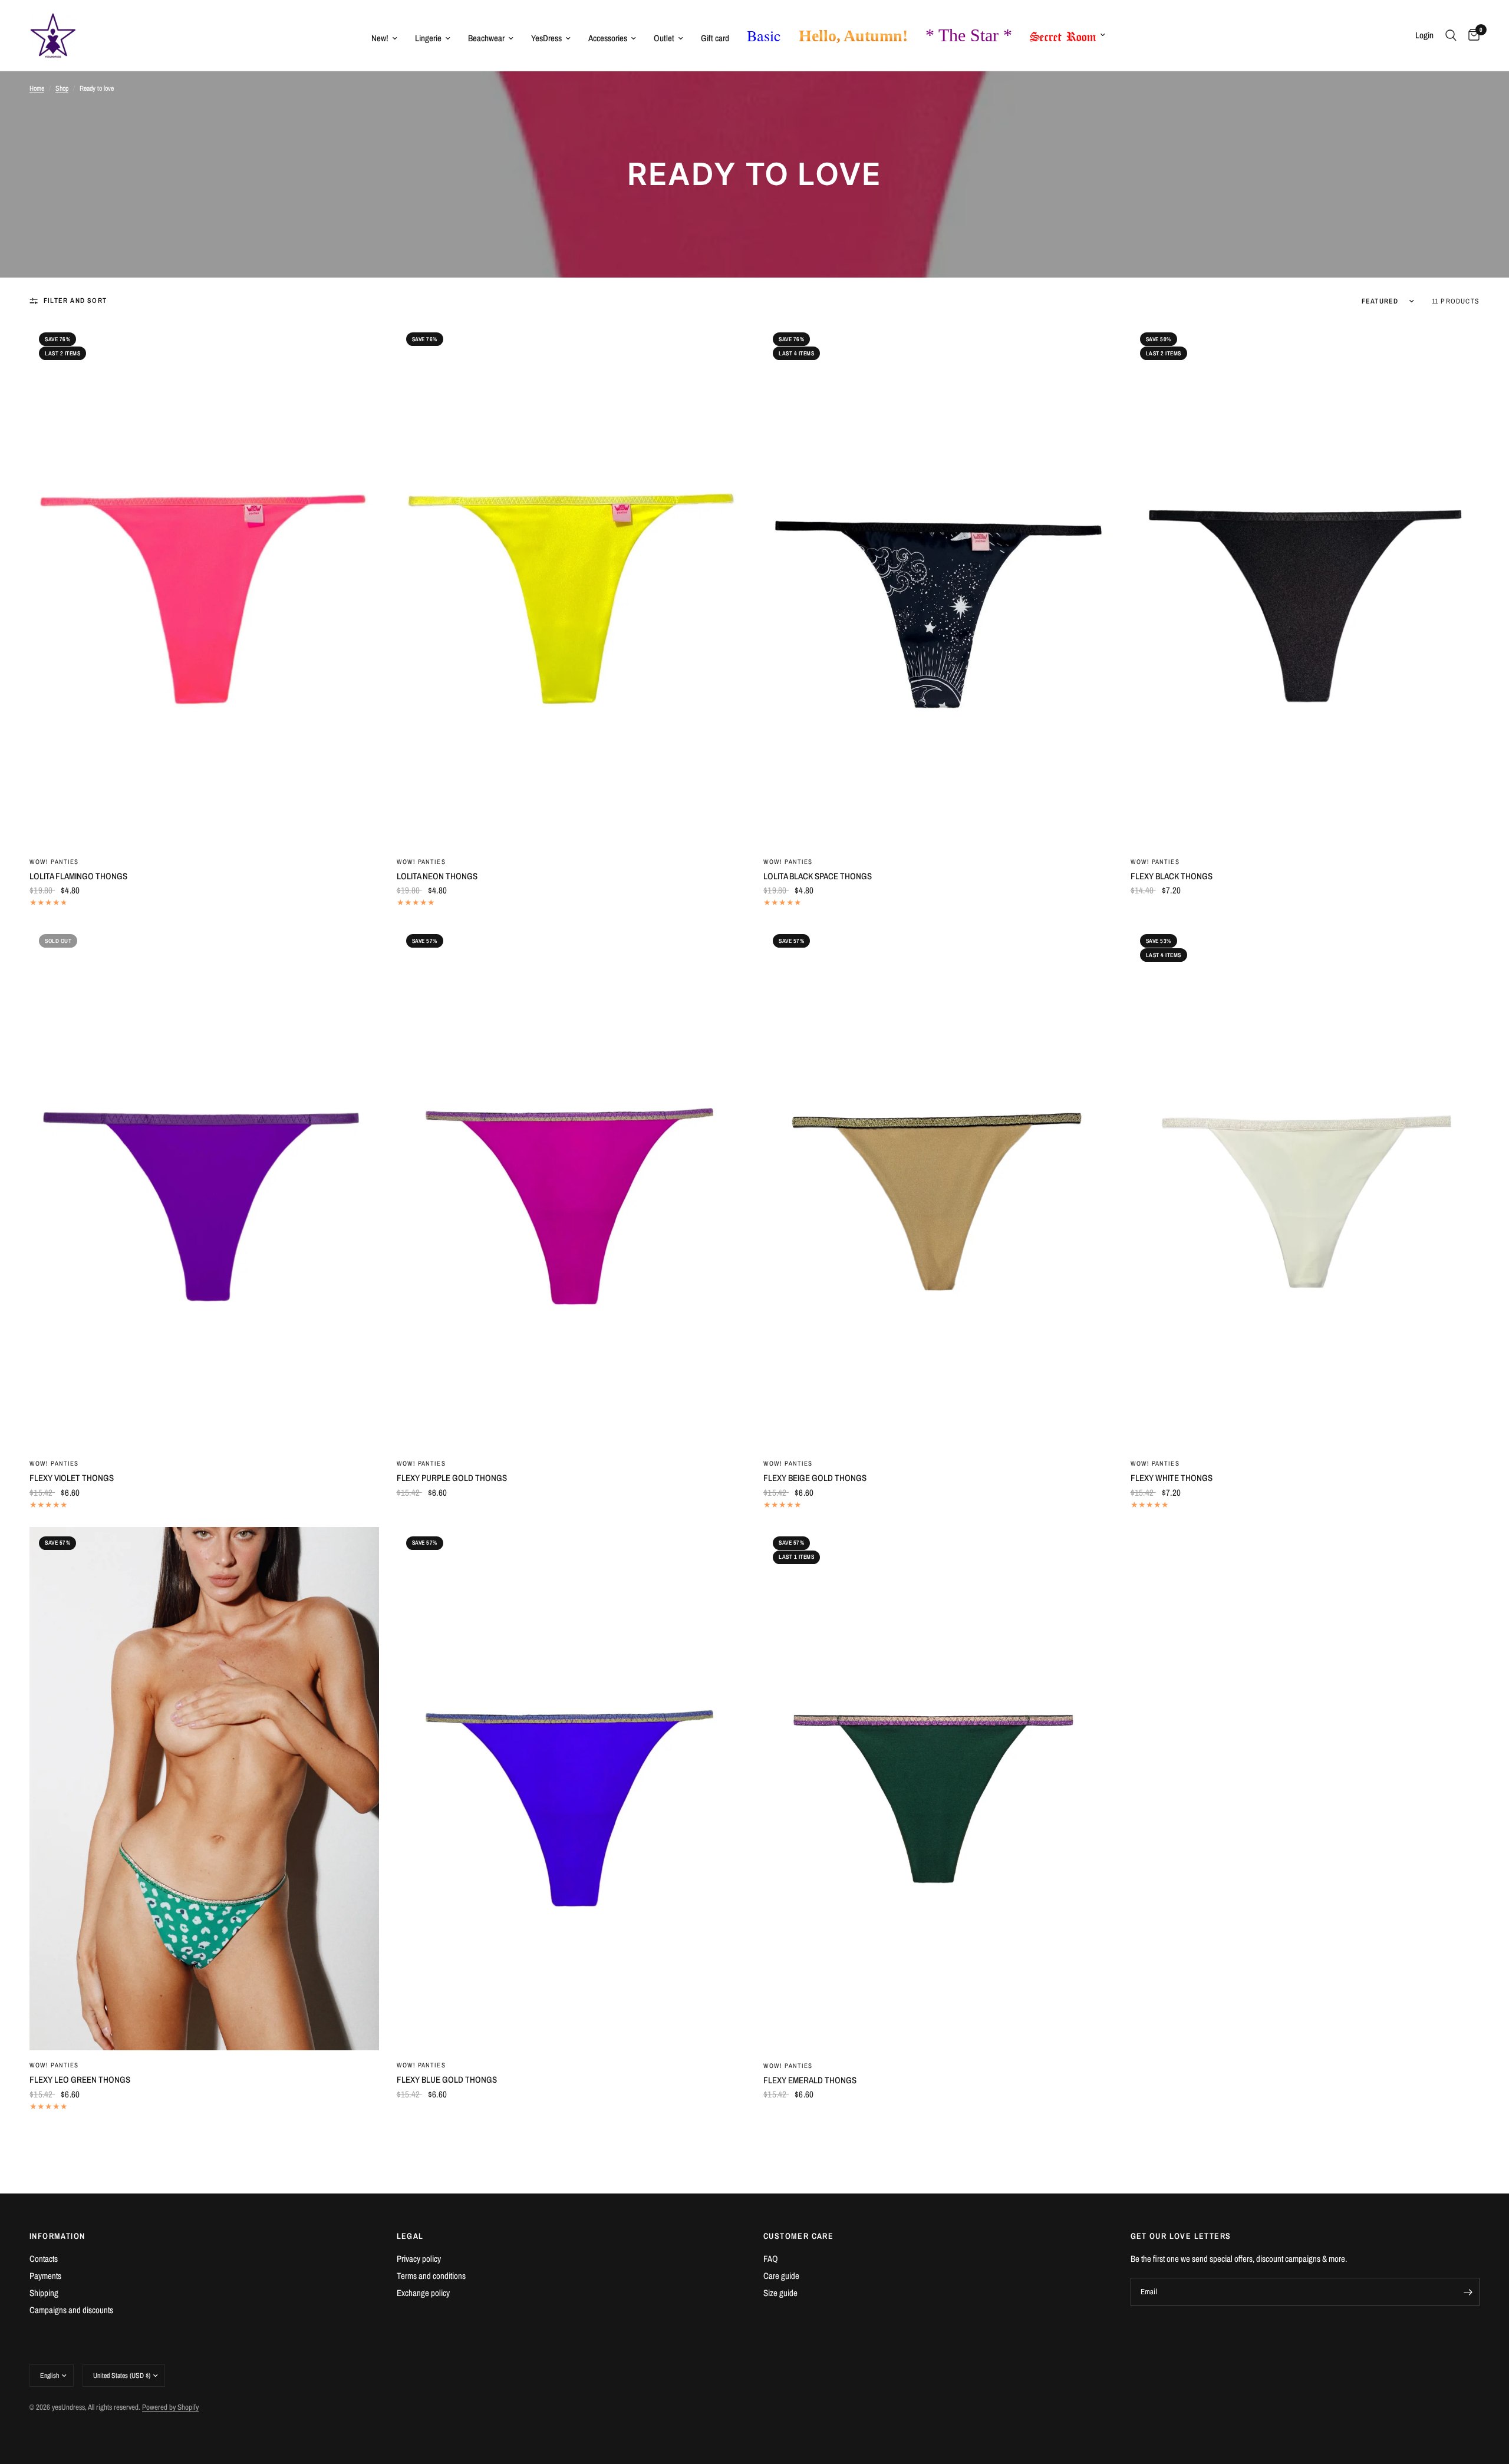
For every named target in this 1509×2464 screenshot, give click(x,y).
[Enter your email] (1468, 2292)
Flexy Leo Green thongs (80, 2079)
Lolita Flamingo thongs (78, 876)
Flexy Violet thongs (72, 1478)
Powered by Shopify (170, 2407)
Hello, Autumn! (853, 36)
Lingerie (428, 38)
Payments (45, 2276)
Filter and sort (75, 301)
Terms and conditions (431, 2276)
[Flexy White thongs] (1305, 1187)
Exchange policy (423, 2293)
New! (380, 38)
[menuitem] (384, 38)
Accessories (608, 38)
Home (37, 88)
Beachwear (486, 38)
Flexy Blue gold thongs (447, 2079)
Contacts (44, 2259)
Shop (62, 88)
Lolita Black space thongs (818, 876)
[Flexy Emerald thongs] (938, 1789)
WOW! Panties (54, 862)
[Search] (1451, 35)
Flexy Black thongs (1172, 876)
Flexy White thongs (1172, 1478)
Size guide (780, 2293)
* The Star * (969, 35)
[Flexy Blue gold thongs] (571, 1789)
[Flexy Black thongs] (1305, 585)
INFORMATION (57, 2236)
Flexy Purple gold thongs (452, 1478)
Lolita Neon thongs (437, 876)
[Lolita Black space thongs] (938, 585)
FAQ (771, 2259)
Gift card (715, 38)
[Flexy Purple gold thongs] (571, 1187)
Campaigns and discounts (71, 2310)
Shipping (44, 2293)
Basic (764, 35)
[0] (1471, 35)
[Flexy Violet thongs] (204, 1187)
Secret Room (1063, 34)
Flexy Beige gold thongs (815, 1478)
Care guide (781, 2276)
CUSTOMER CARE (798, 2236)
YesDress (546, 38)
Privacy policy (419, 2259)
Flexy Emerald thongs (810, 2080)
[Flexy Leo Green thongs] (204, 1789)
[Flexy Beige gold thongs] (938, 1187)
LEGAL (410, 2236)
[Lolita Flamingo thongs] (204, 585)
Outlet (664, 38)
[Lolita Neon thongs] (571, 585)
